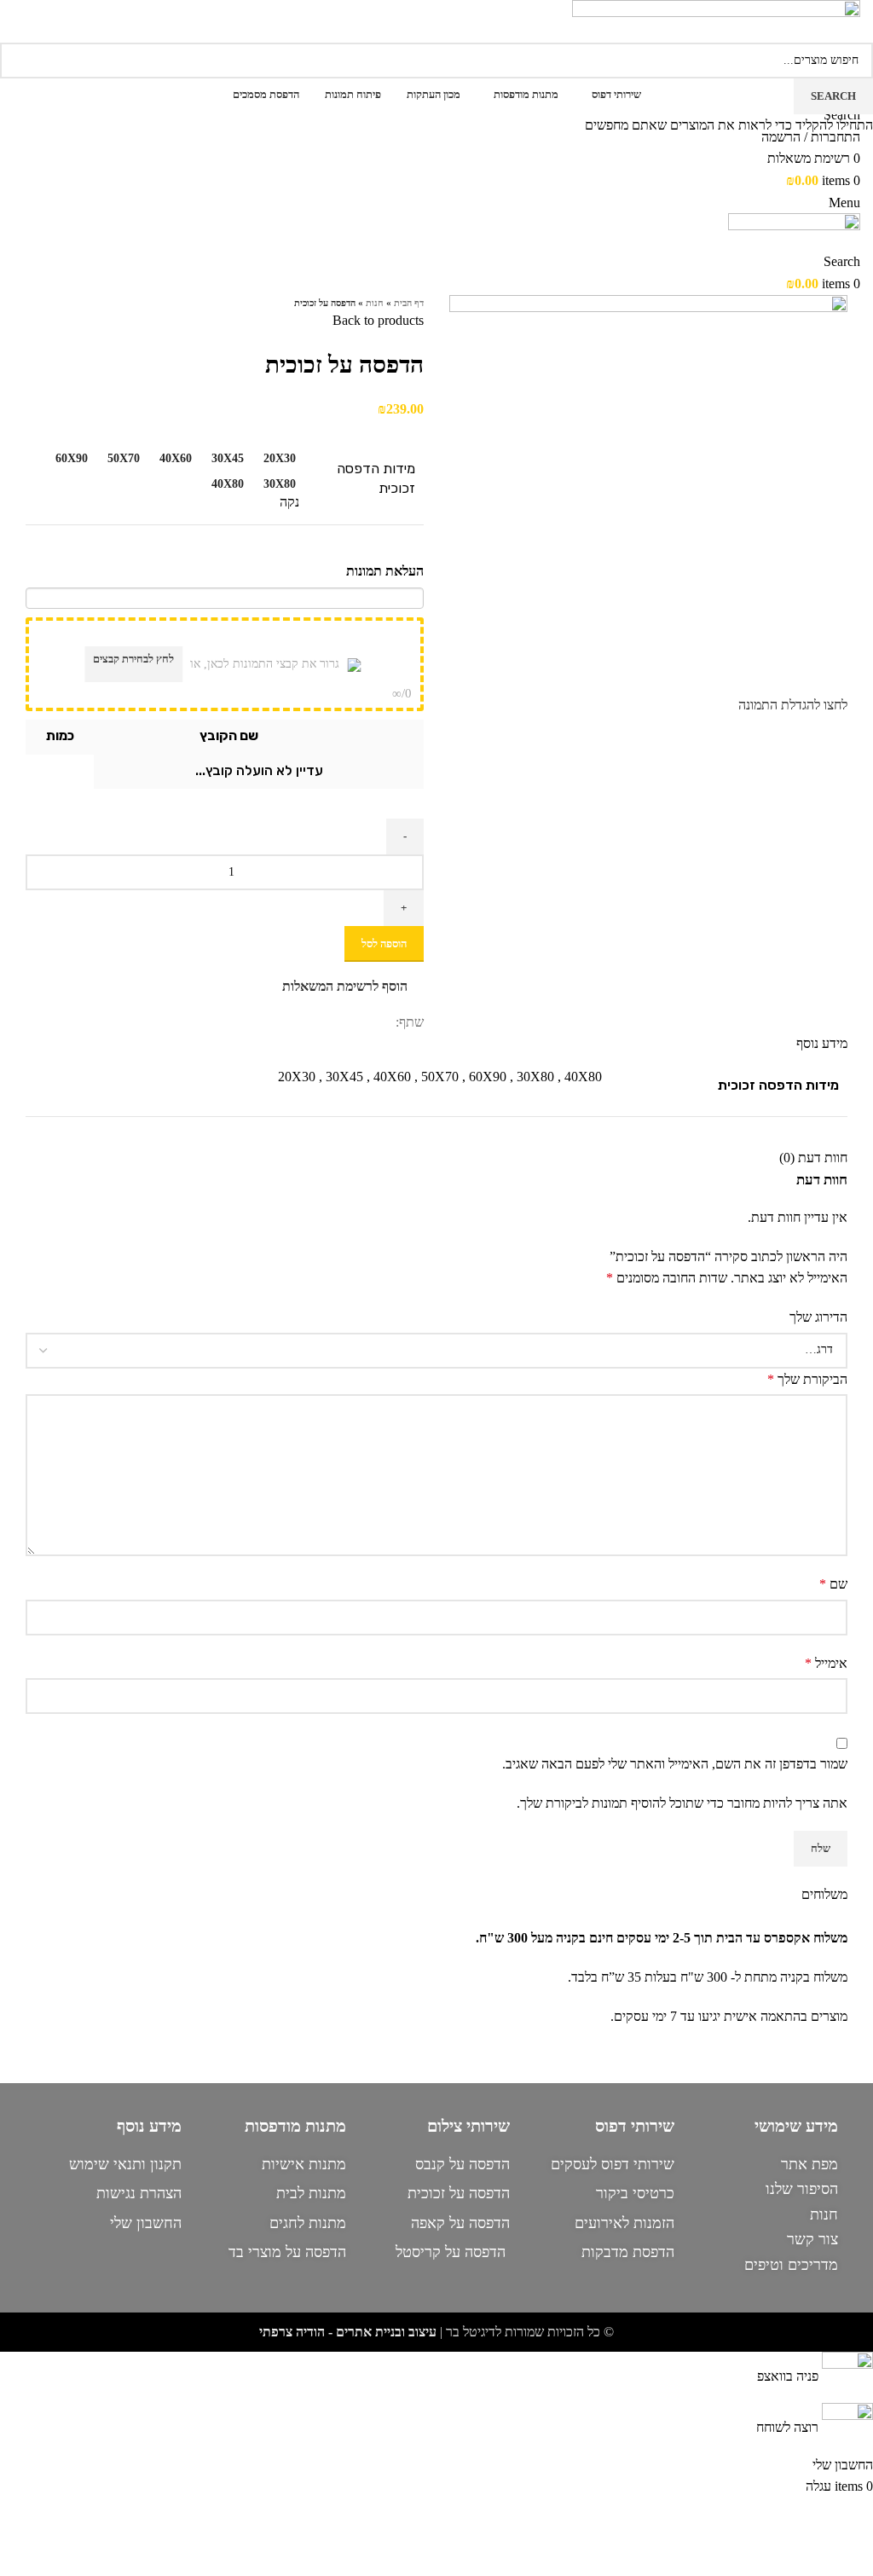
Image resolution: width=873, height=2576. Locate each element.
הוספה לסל (384, 944)
